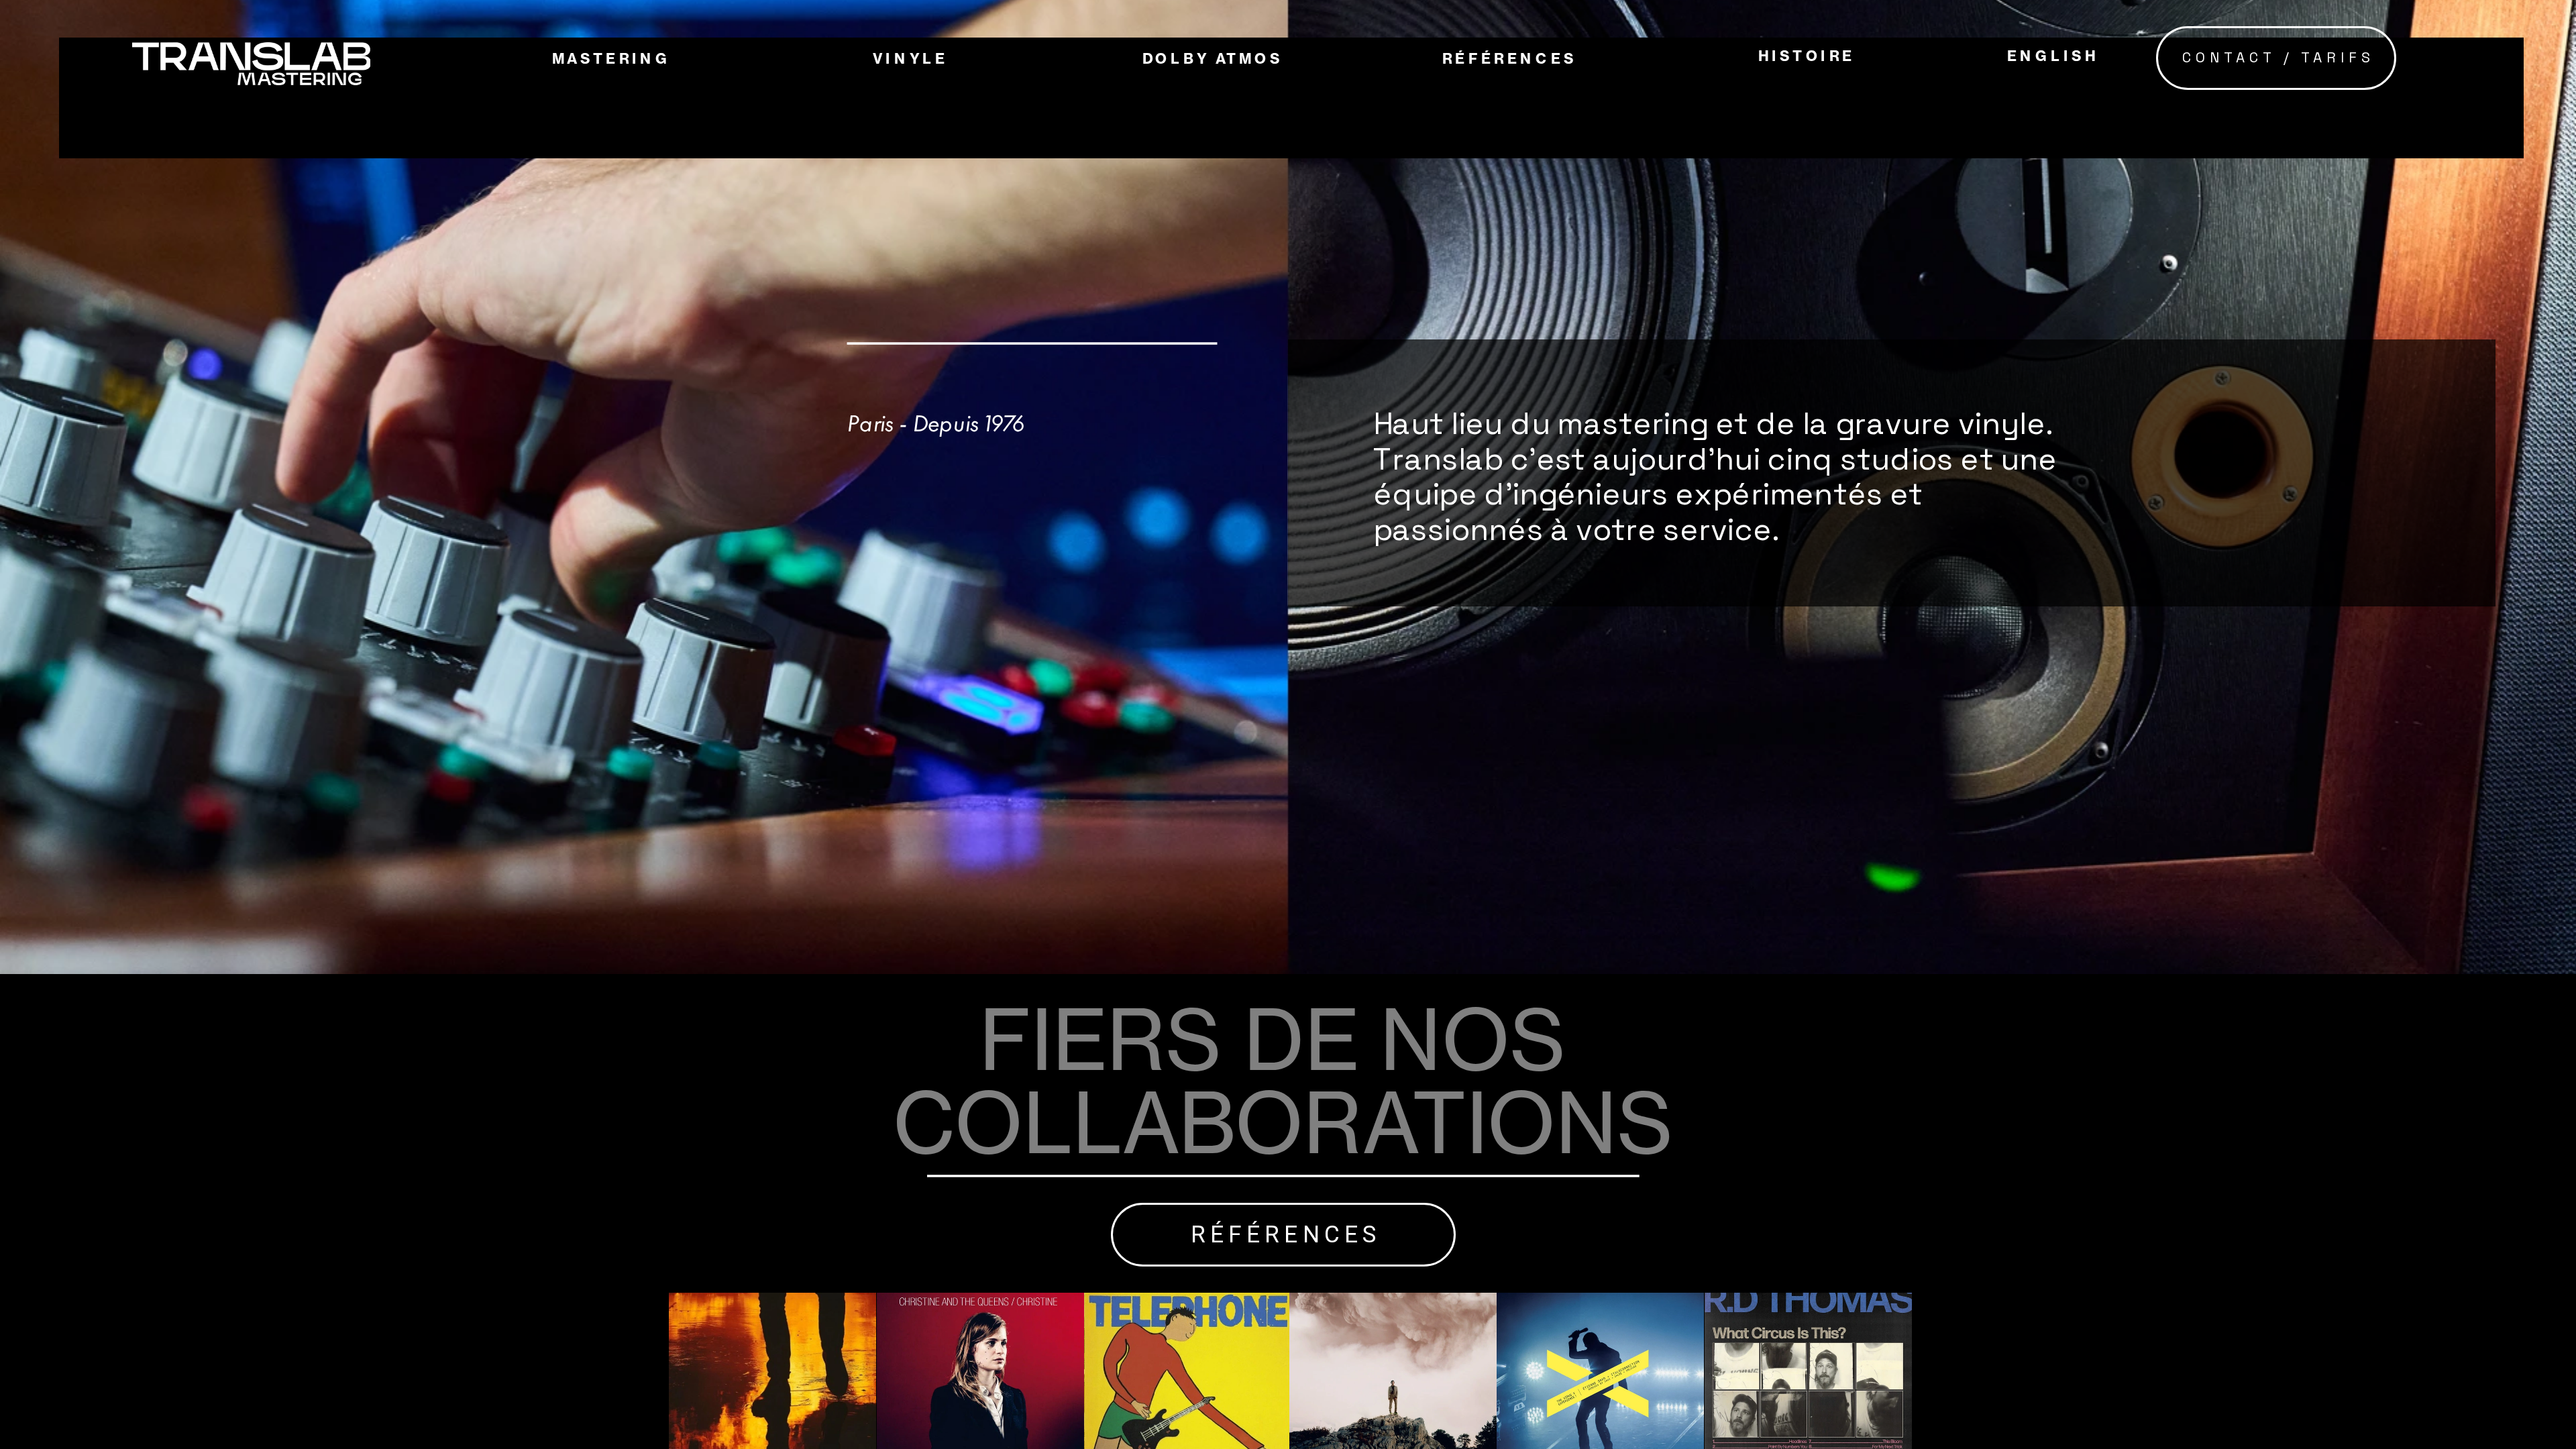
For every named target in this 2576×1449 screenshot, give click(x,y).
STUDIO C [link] (602, 262)
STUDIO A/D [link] (612, 163)
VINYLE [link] (910, 59)
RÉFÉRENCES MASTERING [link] (1573, 162)
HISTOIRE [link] (1807, 56)
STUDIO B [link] (601, 212)
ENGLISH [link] (2052, 56)
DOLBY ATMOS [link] (1213, 59)
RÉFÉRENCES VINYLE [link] (1552, 211)
